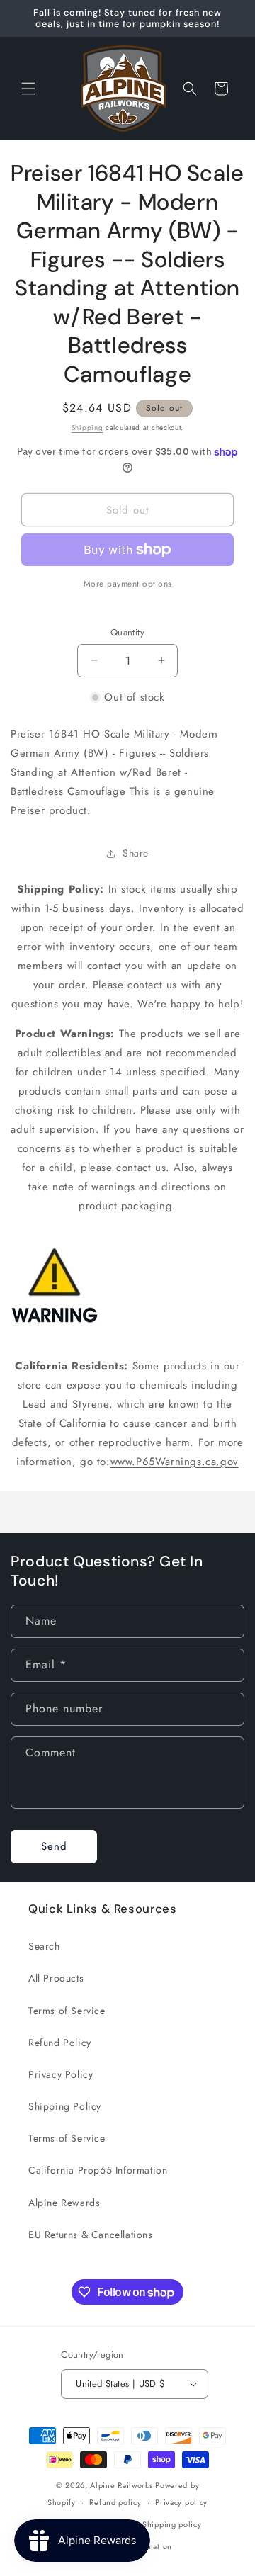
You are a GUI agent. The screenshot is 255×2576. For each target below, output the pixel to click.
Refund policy (115, 2502)
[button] (28, 89)
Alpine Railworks (121, 2485)
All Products (56, 1978)
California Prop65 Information (98, 2170)
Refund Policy (60, 2043)
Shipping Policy (65, 2106)
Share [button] (136, 853)
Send (54, 1846)
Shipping (87, 428)
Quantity (127, 632)
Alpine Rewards (64, 2203)
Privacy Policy (61, 2074)
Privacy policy (181, 2502)
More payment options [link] (128, 584)
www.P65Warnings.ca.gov (175, 1462)
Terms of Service (67, 2011)
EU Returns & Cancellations (91, 2235)
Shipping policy (172, 2524)
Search (44, 1946)
